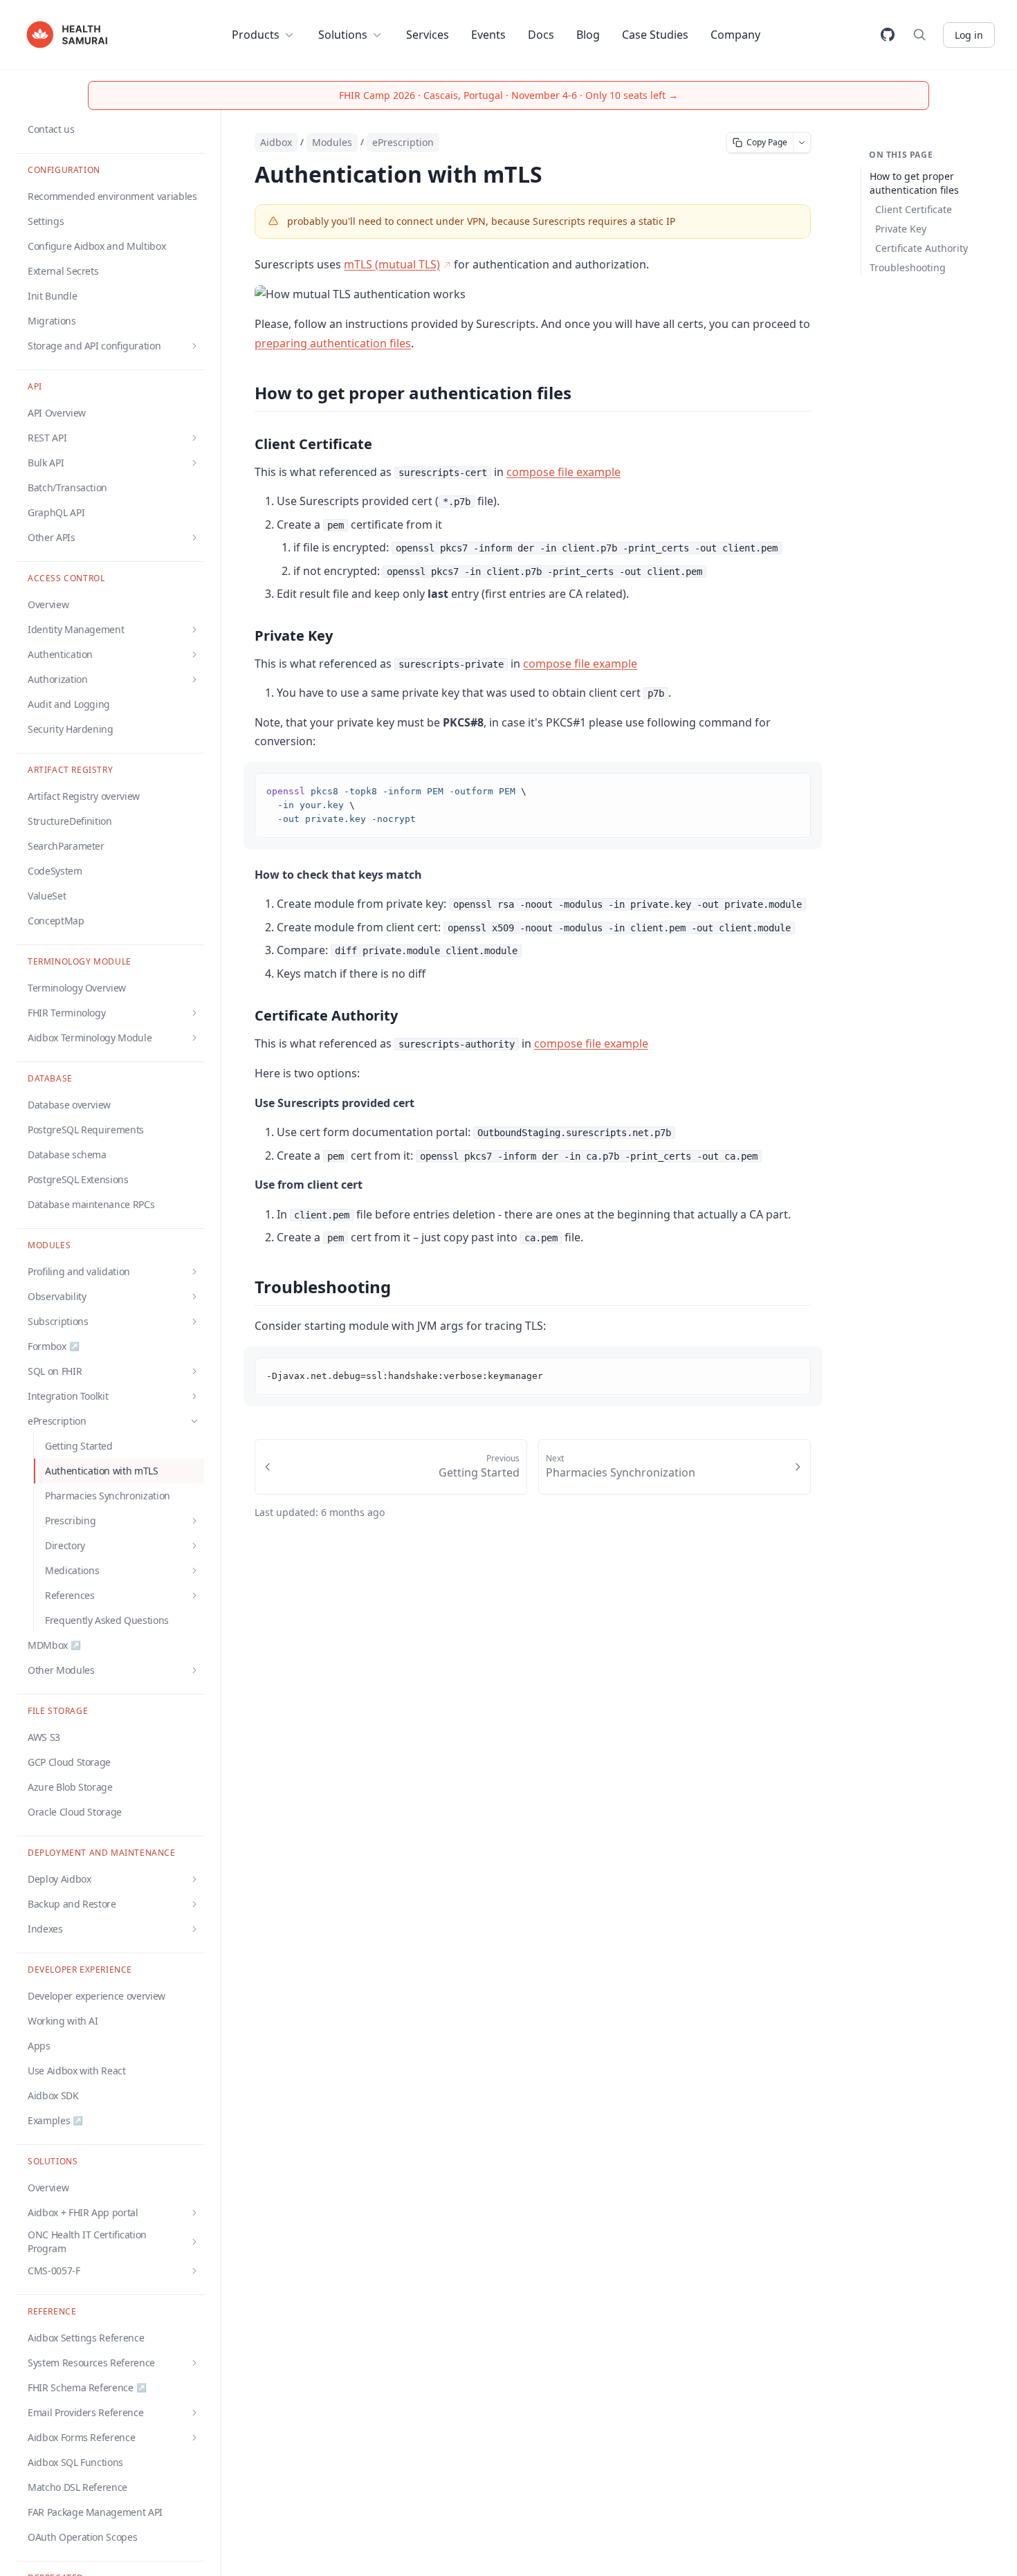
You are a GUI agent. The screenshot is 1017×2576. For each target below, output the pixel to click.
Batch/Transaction (67, 487)
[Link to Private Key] (244, 636)
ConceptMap (56, 921)
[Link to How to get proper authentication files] (242, 394)
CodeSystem (55, 871)
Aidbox (276, 142)
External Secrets (63, 271)
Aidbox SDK (53, 2095)
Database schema (67, 1154)
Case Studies (655, 35)
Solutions (343, 35)
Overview (48, 604)
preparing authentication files (333, 343)
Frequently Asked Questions (107, 1620)
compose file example (564, 472)
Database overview (69, 1105)
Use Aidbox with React (77, 2071)
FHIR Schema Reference (87, 2387)
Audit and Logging (69, 704)
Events (488, 35)
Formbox (53, 1346)
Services (428, 35)
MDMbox (54, 1645)
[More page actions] (802, 143)
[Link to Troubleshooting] (242, 1288)
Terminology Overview (77, 988)
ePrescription (403, 142)
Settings (46, 221)
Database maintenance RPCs (91, 1204)
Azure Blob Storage (70, 1787)
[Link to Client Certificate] (244, 444)
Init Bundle (52, 296)
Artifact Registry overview (84, 796)
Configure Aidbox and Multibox (97, 246)
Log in (969, 35)
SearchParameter (66, 846)
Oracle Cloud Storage (75, 1812)
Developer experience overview (97, 1996)
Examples (55, 2120)
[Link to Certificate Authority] (244, 1016)
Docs (541, 35)
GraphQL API (56, 512)
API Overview (57, 413)
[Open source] (888, 35)
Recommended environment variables (112, 196)
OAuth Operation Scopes (82, 2537)
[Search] (919, 35)
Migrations (52, 321)
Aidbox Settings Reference (86, 2338)
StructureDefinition (70, 821)
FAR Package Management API (95, 2512)
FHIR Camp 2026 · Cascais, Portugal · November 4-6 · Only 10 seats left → (508, 95)
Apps (39, 2046)
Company (735, 35)
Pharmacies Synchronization (108, 1496)
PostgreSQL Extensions (78, 1179)
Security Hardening (71, 729)
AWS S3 (44, 1737)
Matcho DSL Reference (77, 2487)
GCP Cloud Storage (69, 1762)
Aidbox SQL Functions (75, 2462)
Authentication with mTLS (102, 1471)
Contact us (51, 129)
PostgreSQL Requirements (86, 1130)
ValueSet (47, 896)
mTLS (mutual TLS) (392, 264)
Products (256, 35)
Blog (588, 35)
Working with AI (63, 2021)
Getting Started (79, 1446)
